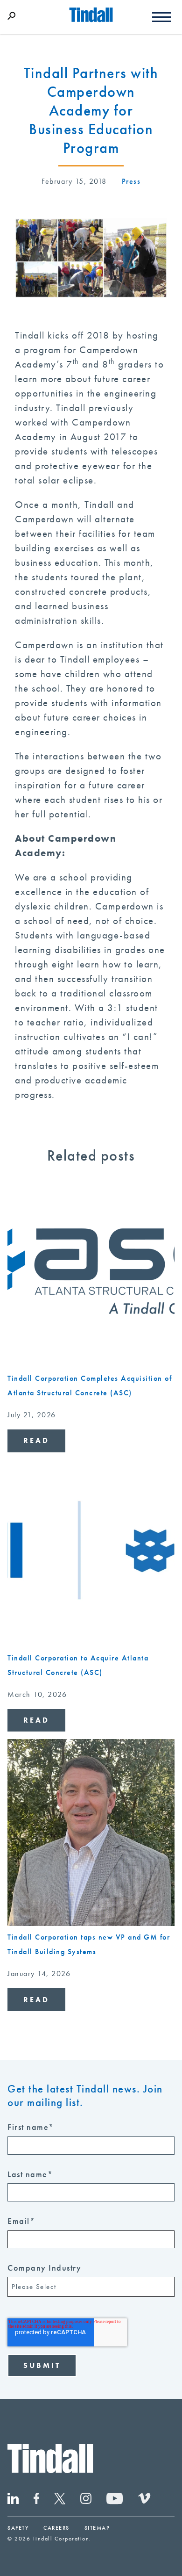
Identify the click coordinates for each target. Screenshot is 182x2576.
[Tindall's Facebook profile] (44, 2501)
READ (36, 1440)
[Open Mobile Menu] (161, 15)
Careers (56, 2528)
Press (131, 181)
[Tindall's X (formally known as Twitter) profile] (67, 2501)
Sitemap (97, 2528)
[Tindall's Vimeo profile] (144, 2501)
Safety (18, 2528)
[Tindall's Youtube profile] (122, 2501)
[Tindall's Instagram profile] (93, 2501)
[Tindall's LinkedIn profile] (21, 2501)
